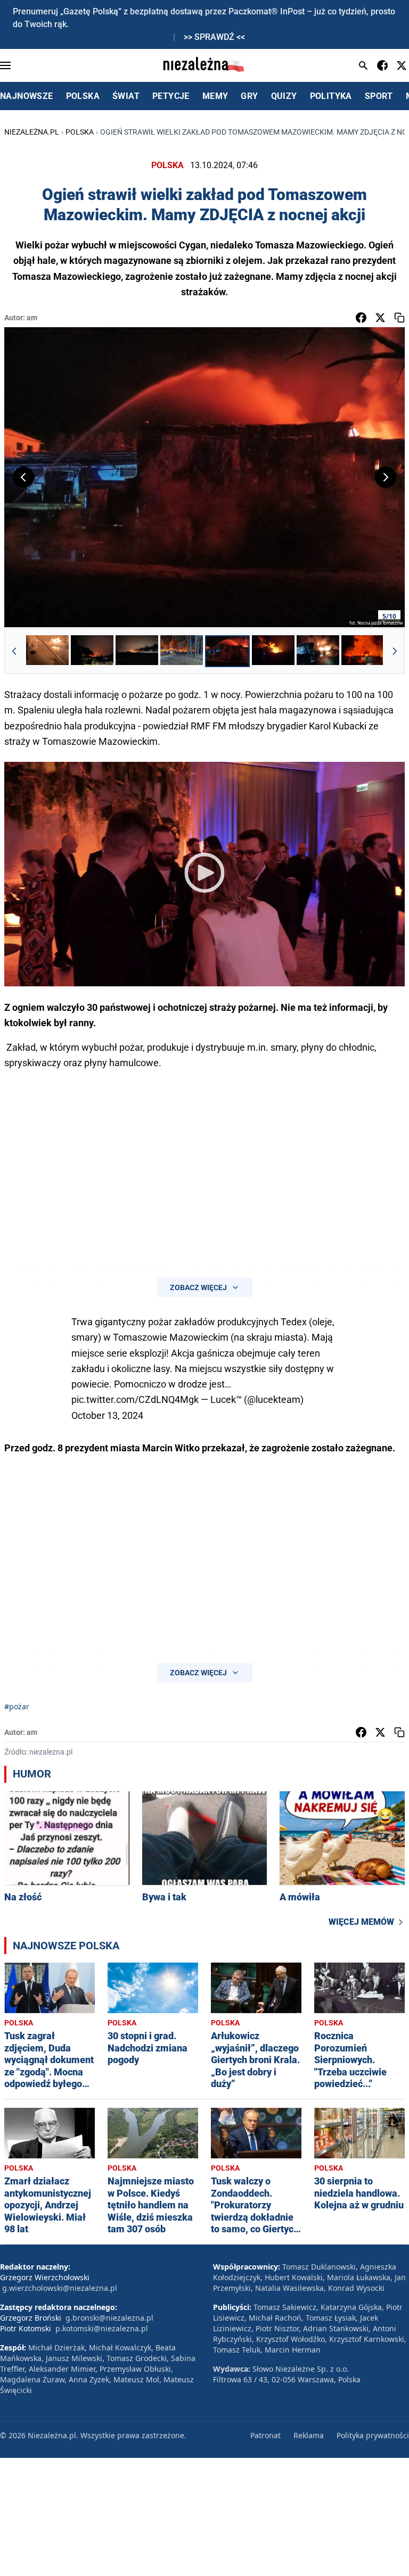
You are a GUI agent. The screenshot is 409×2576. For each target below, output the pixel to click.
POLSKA (83, 96)
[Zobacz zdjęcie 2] (92, 651)
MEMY (215, 96)
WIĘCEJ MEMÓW (361, 1922)
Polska (80, 132)
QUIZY (284, 96)
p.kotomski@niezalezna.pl (102, 2328)
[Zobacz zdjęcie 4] (182, 651)
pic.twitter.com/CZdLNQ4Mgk (135, 1399)
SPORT (379, 96)
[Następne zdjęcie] (386, 477)
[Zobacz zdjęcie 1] (47, 651)
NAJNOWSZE (27, 96)
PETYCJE (171, 96)
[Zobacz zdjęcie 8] (363, 651)
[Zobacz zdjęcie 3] (137, 651)
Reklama (309, 2435)
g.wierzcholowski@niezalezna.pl (60, 2288)
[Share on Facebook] (361, 318)
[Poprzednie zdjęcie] (23, 477)
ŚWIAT (126, 96)
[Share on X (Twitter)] (380, 318)
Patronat (265, 2435)
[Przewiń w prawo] (395, 651)
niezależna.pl (32, 132)
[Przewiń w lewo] (14, 651)
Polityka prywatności (373, 2435)
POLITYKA (331, 96)
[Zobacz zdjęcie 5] (227, 651)
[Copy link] (399, 318)
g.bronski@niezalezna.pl (109, 2318)
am (32, 318)
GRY (249, 96)
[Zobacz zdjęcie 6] (273, 651)
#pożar (17, 1706)
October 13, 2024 (107, 1415)
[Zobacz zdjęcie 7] (318, 651)
